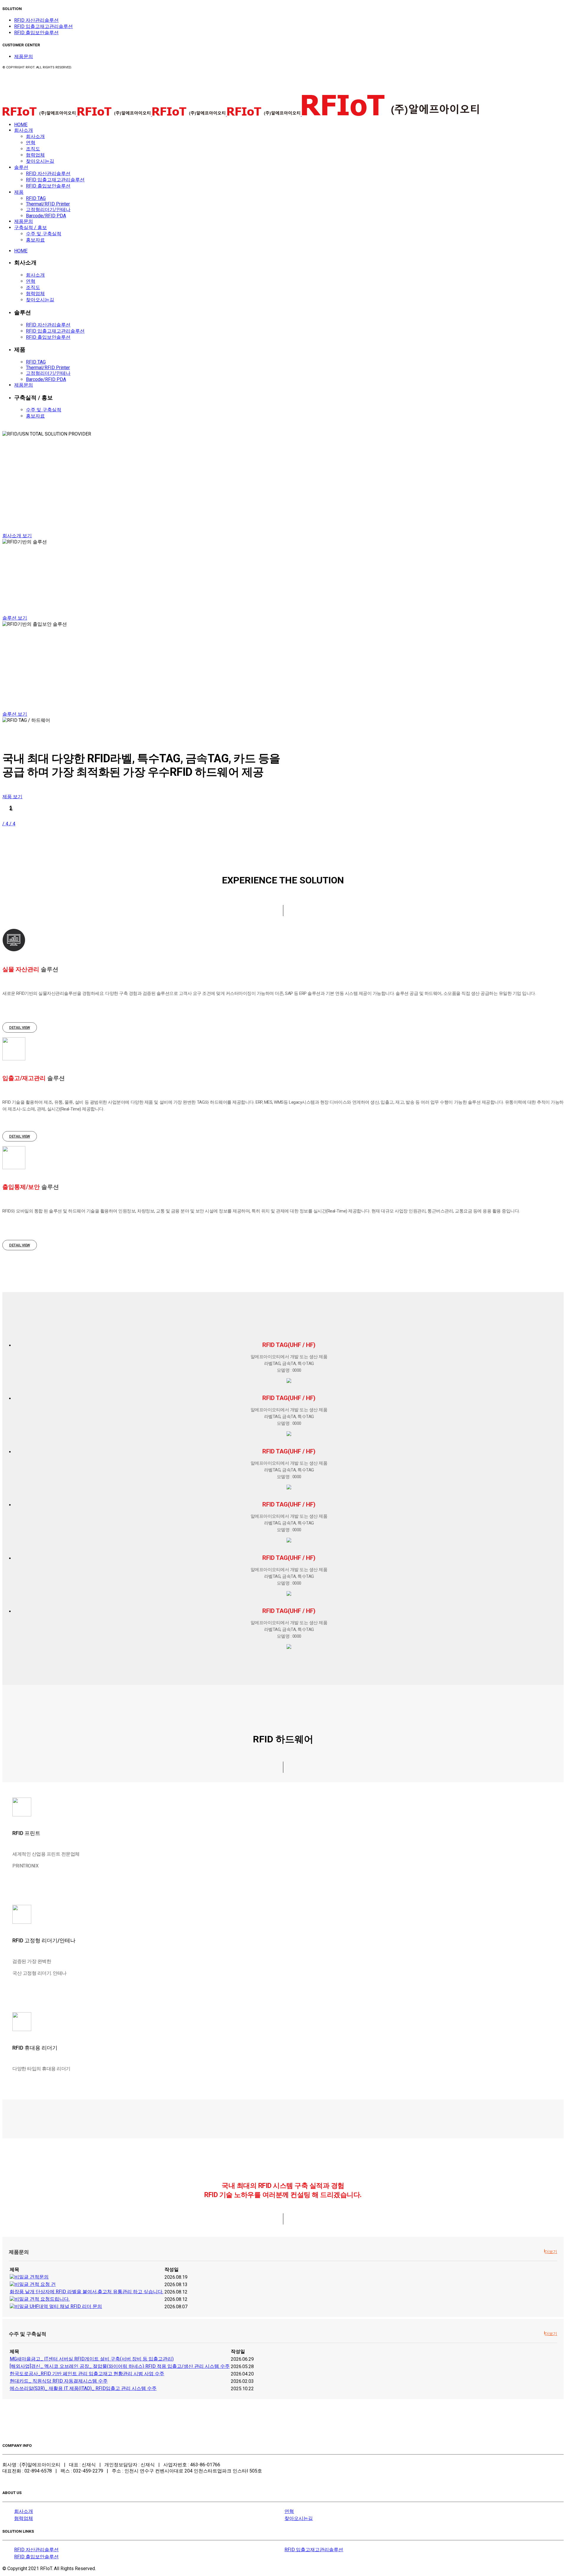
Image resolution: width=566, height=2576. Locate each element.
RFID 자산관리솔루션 (36, 20)
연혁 (289, 2511)
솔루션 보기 (15, 618)
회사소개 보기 (17, 536)
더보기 (551, 2252)
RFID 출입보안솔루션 (36, 33)
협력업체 (24, 2518)
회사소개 (24, 2511)
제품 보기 (12, 797)
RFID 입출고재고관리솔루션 (43, 26)
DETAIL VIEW (20, 1027)
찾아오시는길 (299, 2518)
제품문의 (24, 56)
